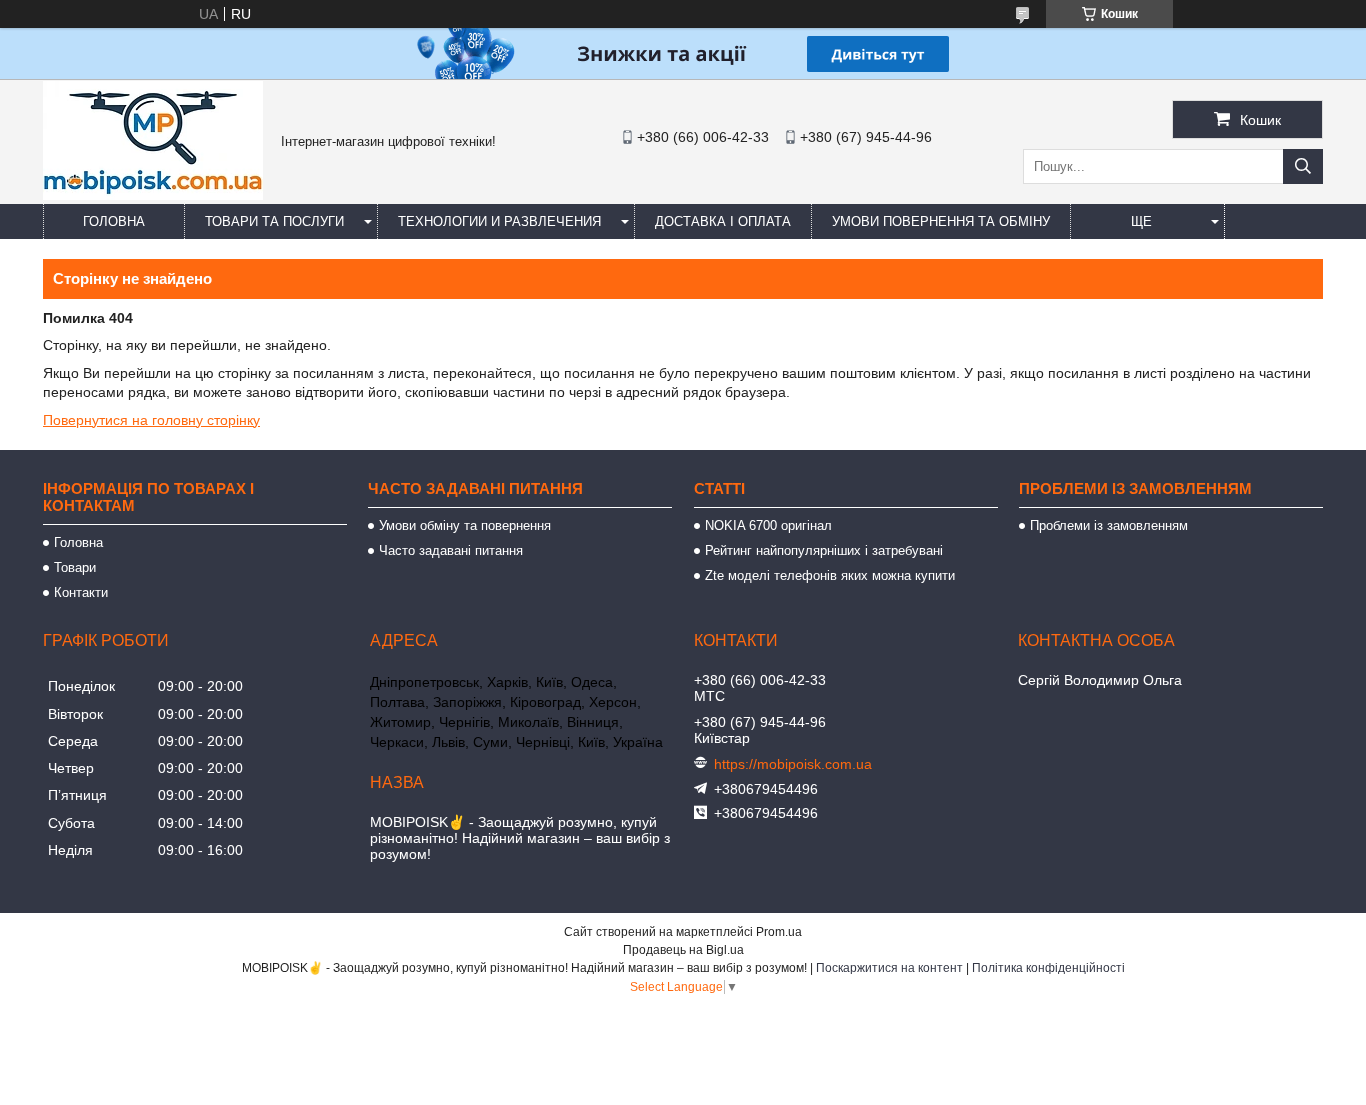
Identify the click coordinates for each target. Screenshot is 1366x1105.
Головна (114, 221)
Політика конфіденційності (1048, 968)
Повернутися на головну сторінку (151, 420)
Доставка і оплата (723, 221)
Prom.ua (779, 932)
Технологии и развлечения (499, 221)
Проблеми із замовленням (1109, 525)
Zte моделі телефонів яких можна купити (830, 575)
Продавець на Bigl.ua (683, 950)
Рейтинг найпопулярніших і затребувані (824, 550)
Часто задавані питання (451, 550)
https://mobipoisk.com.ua (793, 764)
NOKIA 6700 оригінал (768, 525)
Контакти (81, 592)
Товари (75, 567)
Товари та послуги (274, 221)
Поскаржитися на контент (889, 968)
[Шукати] (1303, 166)
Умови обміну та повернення (465, 525)
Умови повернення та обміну (941, 221)
